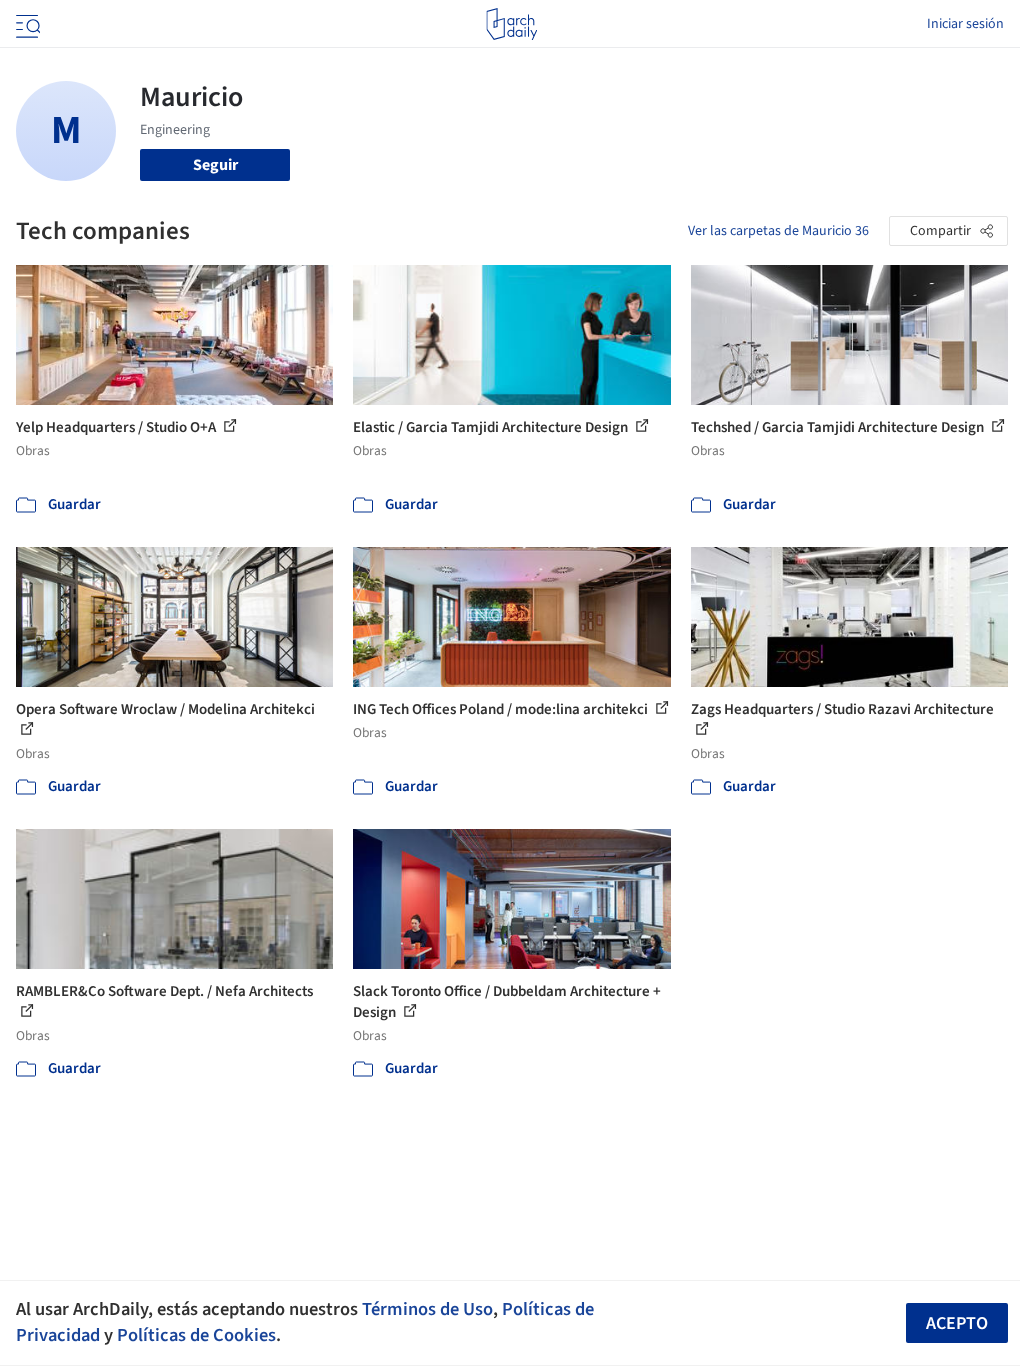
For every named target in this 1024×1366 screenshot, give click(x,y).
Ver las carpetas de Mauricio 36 (778, 231)
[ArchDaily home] (511, 24)
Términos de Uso (427, 1309)
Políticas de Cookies (196, 1335)
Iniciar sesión (965, 24)
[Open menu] (26, 24)
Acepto (957, 1323)
